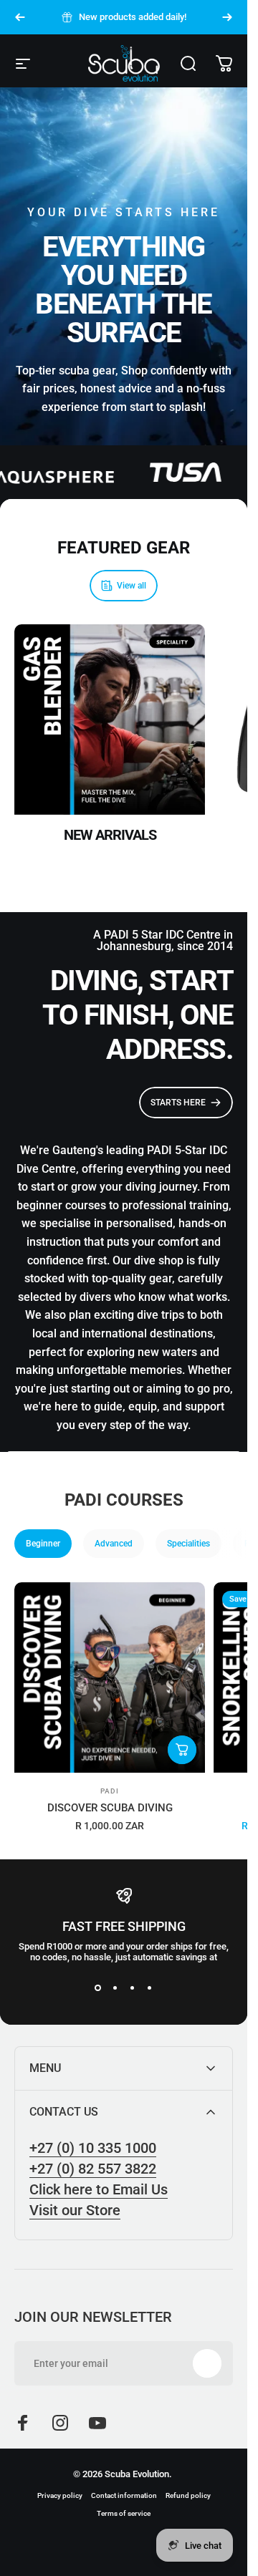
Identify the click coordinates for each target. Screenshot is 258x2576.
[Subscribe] (207, 2363)
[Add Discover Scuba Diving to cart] (182, 1750)
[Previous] (20, 17)
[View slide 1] (98, 1988)
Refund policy (188, 2495)
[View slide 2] (115, 1988)
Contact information (124, 2495)
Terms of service (124, 2513)
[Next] (227, 17)
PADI (110, 1791)
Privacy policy (60, 2495)
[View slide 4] (150, 1988)
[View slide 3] (133, 1988)
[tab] (43, 1544)
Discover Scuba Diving (110, 1808)
